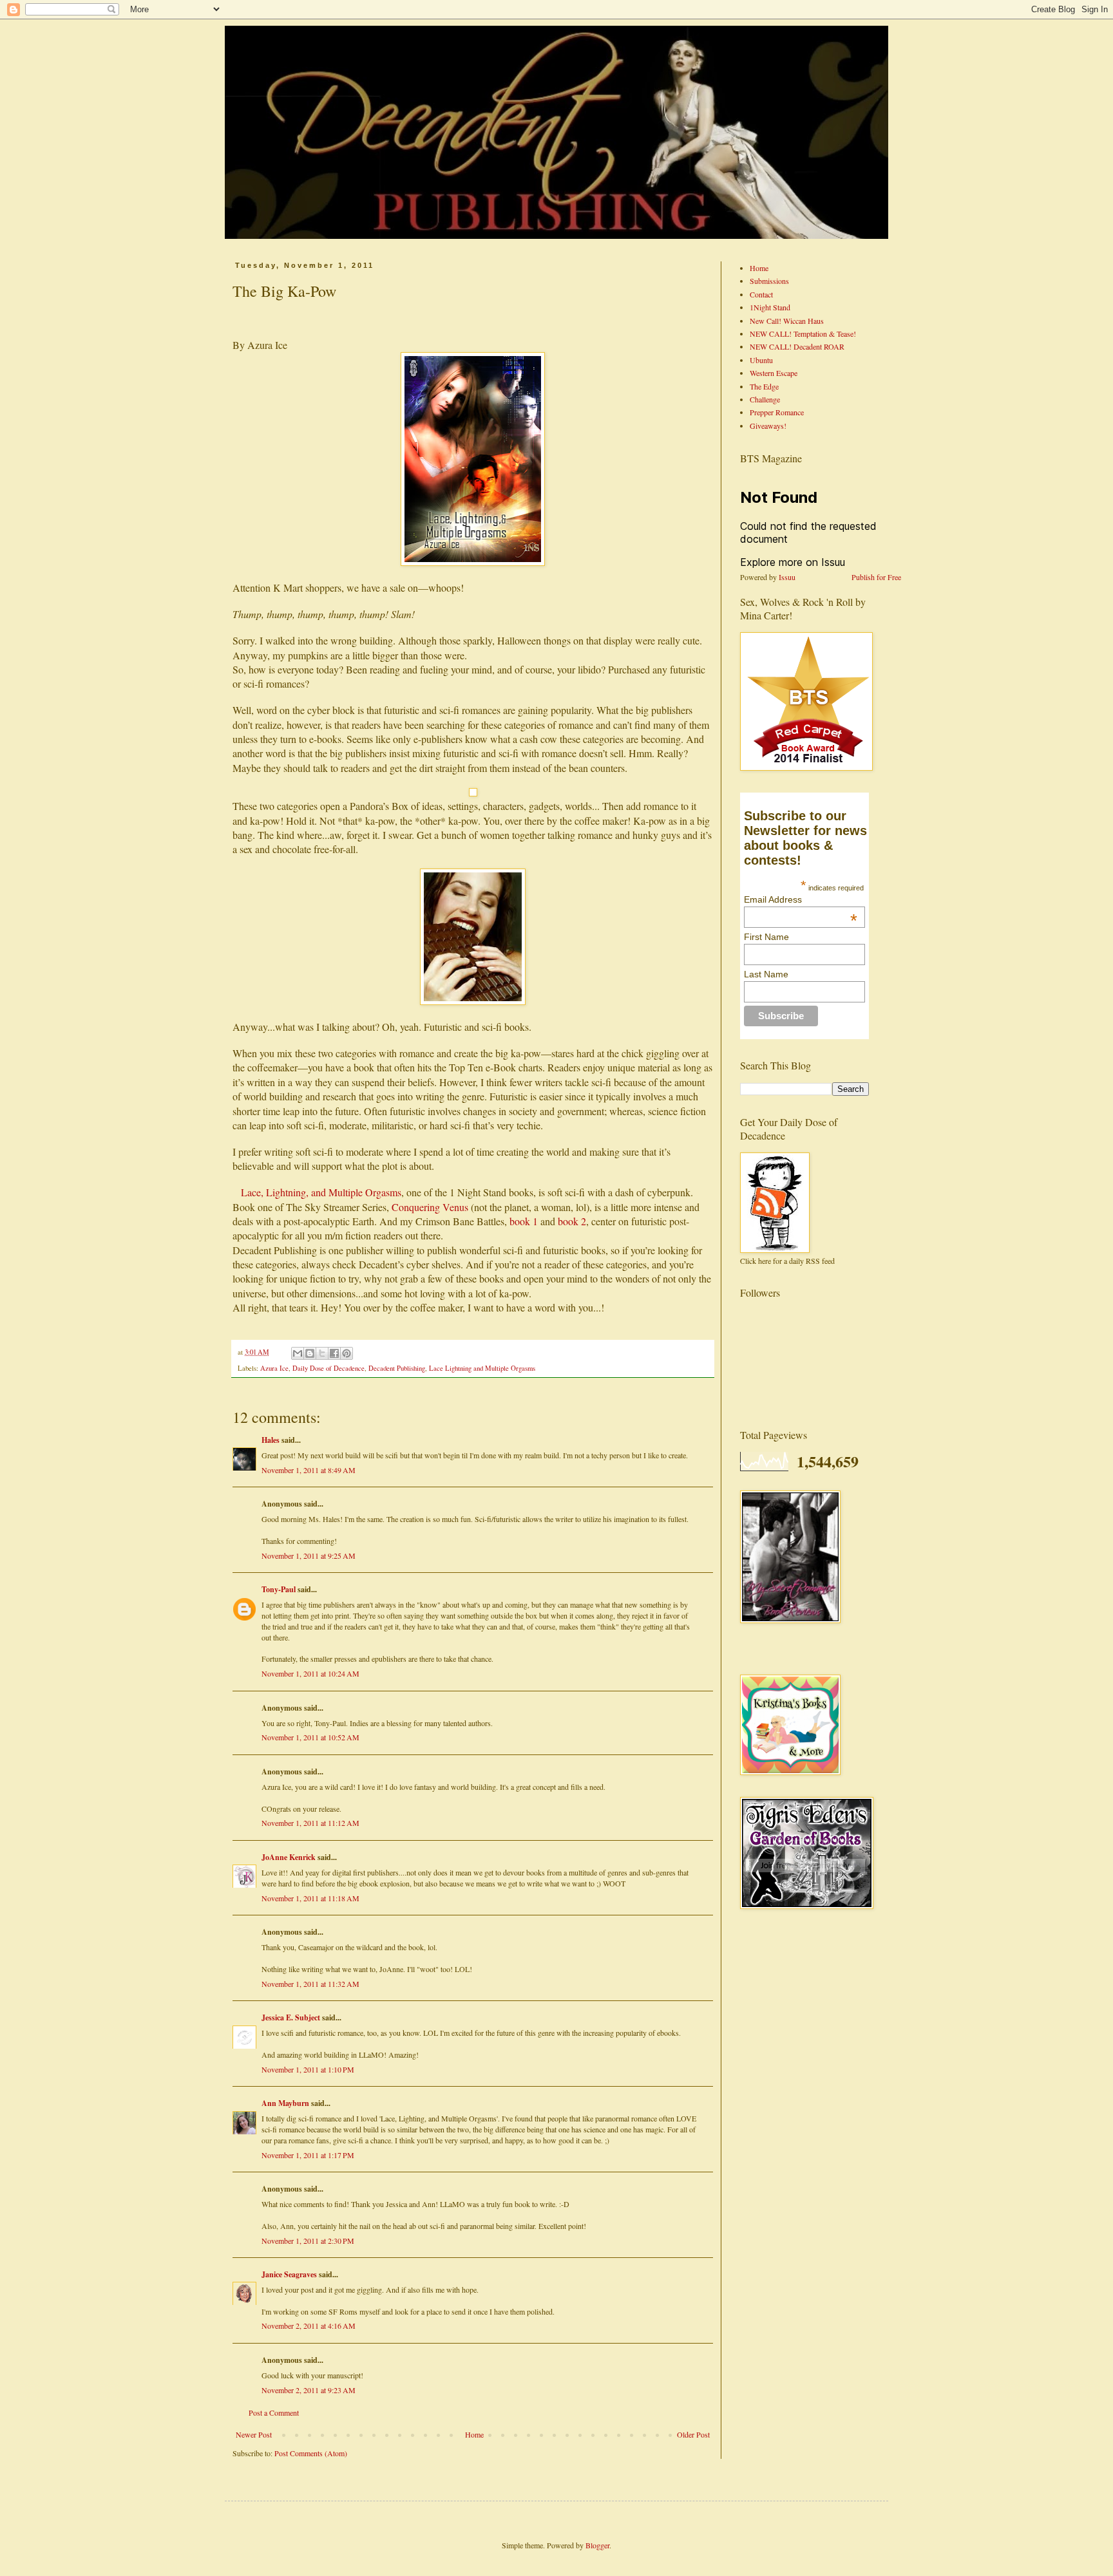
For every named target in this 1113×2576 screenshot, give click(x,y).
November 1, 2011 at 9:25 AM (309, 1556)
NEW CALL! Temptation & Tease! (803, 334)
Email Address (801, 899)
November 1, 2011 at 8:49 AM (309, 1470)
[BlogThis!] (310, 1353)
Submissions (769, 281)
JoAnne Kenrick (289, 1857)
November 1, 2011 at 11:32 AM (310, 1984)
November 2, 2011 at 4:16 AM (309, 2326)
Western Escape (774, 373)
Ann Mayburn (285, 2103)
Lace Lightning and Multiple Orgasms (482, 1368)
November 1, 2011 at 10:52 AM (310, 1737)
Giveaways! (768, 426)
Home (474, 2434)
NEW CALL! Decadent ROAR (797, 346)
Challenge (765, 399)
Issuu (787, 577)
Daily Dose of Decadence (328, 1368)
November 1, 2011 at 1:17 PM (308, 2155)
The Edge (764, 386)
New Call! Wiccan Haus (787, 321)
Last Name (766, 974)
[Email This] (298, 1353)
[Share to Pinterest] (347, 1353)
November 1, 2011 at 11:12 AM (310, 1823)
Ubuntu (761, 360)
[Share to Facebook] (334, 1353)
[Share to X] (322, 1353)
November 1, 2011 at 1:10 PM (308, 2069)
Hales (271, 1440)
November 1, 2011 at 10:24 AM (310, 1673)
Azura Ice (274, 1368)
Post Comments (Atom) (311, 2453)
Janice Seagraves (289, 2274)
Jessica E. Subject (291, 2017)
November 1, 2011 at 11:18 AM (310, 1898)
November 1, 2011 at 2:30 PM (308, 2241)
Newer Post (254, 2434)
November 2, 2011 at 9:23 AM (309, 2390)
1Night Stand (770, 307)
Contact (761, 294)
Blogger (597, 2545)
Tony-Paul (279, 1589)
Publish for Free (876, 577)
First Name (766, 937)
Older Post (693, 2434)
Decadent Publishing (397, 1368)
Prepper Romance (777, 412)
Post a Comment (274, 2412)
